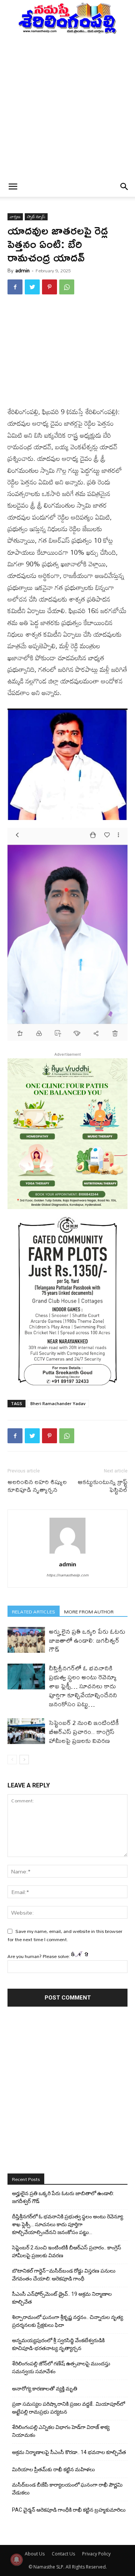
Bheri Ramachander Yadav (58, 1403)
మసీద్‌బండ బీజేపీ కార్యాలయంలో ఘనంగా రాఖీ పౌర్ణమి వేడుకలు (67, 2489)
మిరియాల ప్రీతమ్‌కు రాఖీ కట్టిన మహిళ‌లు (53, 2469)
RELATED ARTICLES (34, 1611)
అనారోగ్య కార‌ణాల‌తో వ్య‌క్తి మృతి (45, 2389)
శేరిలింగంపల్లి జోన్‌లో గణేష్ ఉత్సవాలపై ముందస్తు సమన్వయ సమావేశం (61, 2367)
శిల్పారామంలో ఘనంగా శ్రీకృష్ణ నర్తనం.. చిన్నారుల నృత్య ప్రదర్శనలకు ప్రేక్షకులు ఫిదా (67, 2321)
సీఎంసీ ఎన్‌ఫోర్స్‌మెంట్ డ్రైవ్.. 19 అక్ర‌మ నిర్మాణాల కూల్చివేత (62, 2298)
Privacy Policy (96, 2554)
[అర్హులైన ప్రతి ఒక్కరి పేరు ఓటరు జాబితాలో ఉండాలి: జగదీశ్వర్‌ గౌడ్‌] (26, 1640)
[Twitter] (32, 287)
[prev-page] (12, 1760)
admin (22, 270)
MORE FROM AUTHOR (89, 1611)
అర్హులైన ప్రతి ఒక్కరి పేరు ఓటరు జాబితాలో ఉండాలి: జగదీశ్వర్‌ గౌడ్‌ (87, 1640)
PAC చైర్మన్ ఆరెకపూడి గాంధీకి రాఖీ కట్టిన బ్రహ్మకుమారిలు (69, 2510)
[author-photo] (67, 1554)
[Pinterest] (49, 287)
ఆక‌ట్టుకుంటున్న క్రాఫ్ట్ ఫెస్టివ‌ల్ (103, 1486)
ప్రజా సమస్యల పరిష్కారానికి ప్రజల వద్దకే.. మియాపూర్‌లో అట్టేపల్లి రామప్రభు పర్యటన (68, 2408)
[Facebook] (15, 287)
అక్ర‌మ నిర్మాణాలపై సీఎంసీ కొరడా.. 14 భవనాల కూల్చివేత (69, 2452)
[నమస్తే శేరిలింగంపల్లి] (67, 18)
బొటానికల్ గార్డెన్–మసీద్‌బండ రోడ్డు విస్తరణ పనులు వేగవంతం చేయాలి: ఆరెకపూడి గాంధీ (64, 2275)
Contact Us (63, 2554)
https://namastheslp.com (67, 1575)
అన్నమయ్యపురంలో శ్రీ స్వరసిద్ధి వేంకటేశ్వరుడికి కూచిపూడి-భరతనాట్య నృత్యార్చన (58, 2344)
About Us (35, 2554)
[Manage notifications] (16, 2560)
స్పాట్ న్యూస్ (36, 217)
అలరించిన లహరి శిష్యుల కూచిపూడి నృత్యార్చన (37, 1486)
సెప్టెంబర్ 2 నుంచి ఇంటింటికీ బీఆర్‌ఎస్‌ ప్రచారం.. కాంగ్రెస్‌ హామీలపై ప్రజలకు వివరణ (84, 1731)
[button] (13, 187)
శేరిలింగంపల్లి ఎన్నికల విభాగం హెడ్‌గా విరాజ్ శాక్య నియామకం (61, 2431)
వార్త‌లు (15, 217)
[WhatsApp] (67, 287)
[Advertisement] (67, 105)
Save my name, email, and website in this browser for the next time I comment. (65, 1935)
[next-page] (24, 1760)
